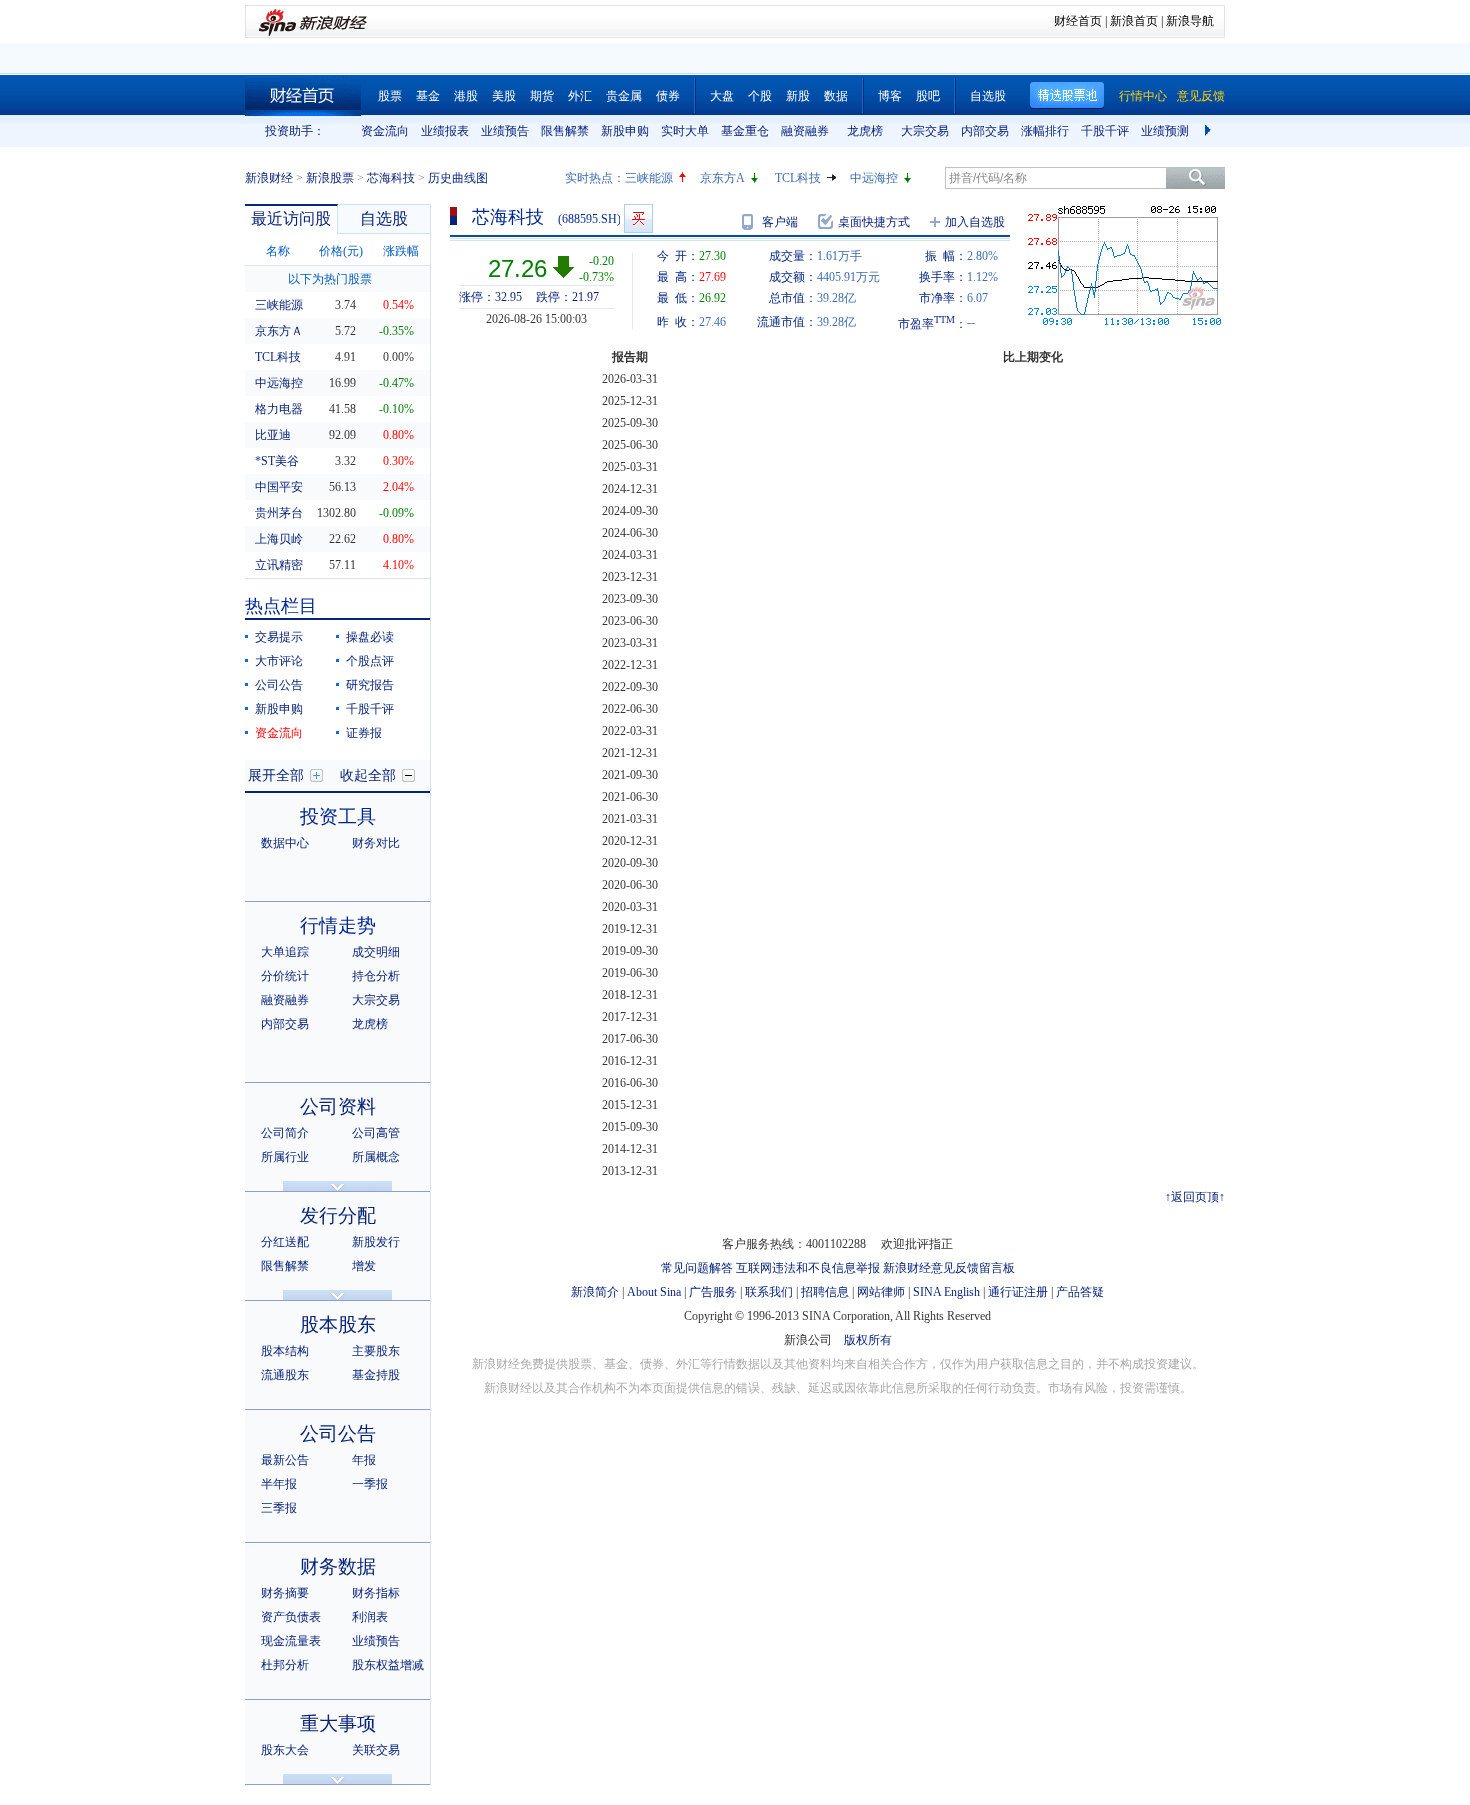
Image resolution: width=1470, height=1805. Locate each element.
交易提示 (279, 637)
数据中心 (285, 843)
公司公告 (279, 685)
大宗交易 (925, 131)
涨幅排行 (1045, 131)
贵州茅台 (279, 513)
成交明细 (376, 952)
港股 (466, 96)
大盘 (722, 96)
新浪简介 (595, 1292)
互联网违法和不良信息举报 (808, 1268)
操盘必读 (370, 637)
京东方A (722, 178)
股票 (390, 96)
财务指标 (376, 1593)
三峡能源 (649, 178)
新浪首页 (1134, 21)
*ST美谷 (277, 461)
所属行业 (285, 1157)
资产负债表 (291, 1617)
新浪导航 (1190, 21)
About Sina (654, 1292)
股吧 (928, 96)
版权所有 (868, 1340)
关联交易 (376, 1750)
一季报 (370, 1484)
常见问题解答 (697, 1268)
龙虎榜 (865, 131)
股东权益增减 (388, 1665)
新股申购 (625, 131)
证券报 (364, 733)
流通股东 (285, 1375)
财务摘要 (285, 1593)
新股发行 (376, 1242)
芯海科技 (391, 178)
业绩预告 (505, 131)
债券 (668, 96)
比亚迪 (273, 435)
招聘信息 (825, 1292)
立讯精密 (279, 565)
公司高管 (376, 1133)
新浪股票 (330, 178)
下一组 (1210, 131)
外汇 (580, 96)
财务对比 (376, 843)
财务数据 (338, 1566)
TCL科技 (798, 178)
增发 (364, 1266)
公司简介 (285, 1133)
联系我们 (769, 1292)
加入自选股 (975, 222)
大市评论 (279, 661)
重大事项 (338, 1723)
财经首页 (1078, 21)
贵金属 (624, 96)
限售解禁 (565, 131)
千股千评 (1105, 131)
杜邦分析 (285, 1665)
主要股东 (376, 1351)
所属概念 (376, 1157)
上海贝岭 (279, 539)
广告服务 (713, 1292)
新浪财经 (269, 178)
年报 (364, 1460)
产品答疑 (1080, 1292)
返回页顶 (1195, 1197)
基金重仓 (745, 131)
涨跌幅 (401, 251)
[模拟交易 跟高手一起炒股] (638, 218)
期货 (542, 96)
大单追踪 (285, 952)
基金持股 (376, 1375)
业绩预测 (1165, 131)
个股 (760, 96)
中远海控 (874, 178)
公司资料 (338, 1106)
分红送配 (285, 1242)
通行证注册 (1018, 1292)
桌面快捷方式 (874, 222)
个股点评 (370, 661)
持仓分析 (376, 976)
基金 (428, 96)
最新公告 (285, 1460)
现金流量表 (291, 1641)
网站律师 (881, 1292)
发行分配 (338, 1215)
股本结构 (285, 1351)
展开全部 (276, 775)
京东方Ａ (279, 331)
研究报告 (370, 685)
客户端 (780, 222)
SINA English (946, 1292)
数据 (836, 96)
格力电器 (279, 409)
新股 (798, 96)
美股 (504, 96)
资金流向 (385, 131)
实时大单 (685, 131)
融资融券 (805, 131)
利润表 (370, 1617)
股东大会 (285, 1750)
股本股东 (338, 1324)
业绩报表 (445, 131)
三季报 (279, 1508)
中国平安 (279, 487)
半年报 (279, 1484)
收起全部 (368, 775)
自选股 (988, 96)
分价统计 (285, 976)
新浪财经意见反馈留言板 (949, 1268)
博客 (890, 96)
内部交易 (985, 131)
